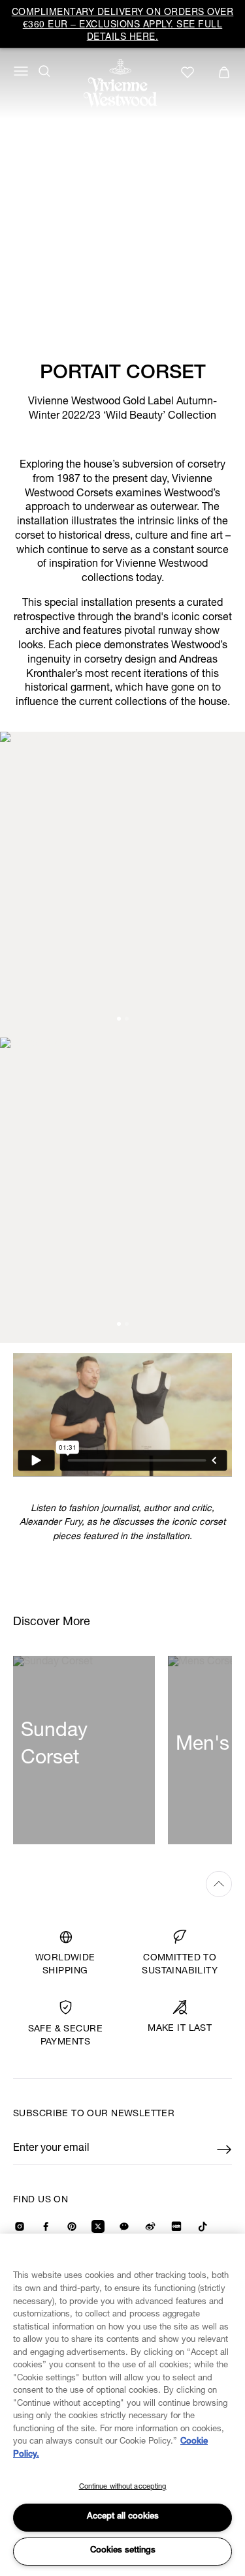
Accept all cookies (123, 2517)
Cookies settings (123, 2551)
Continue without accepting (123, 2487)
